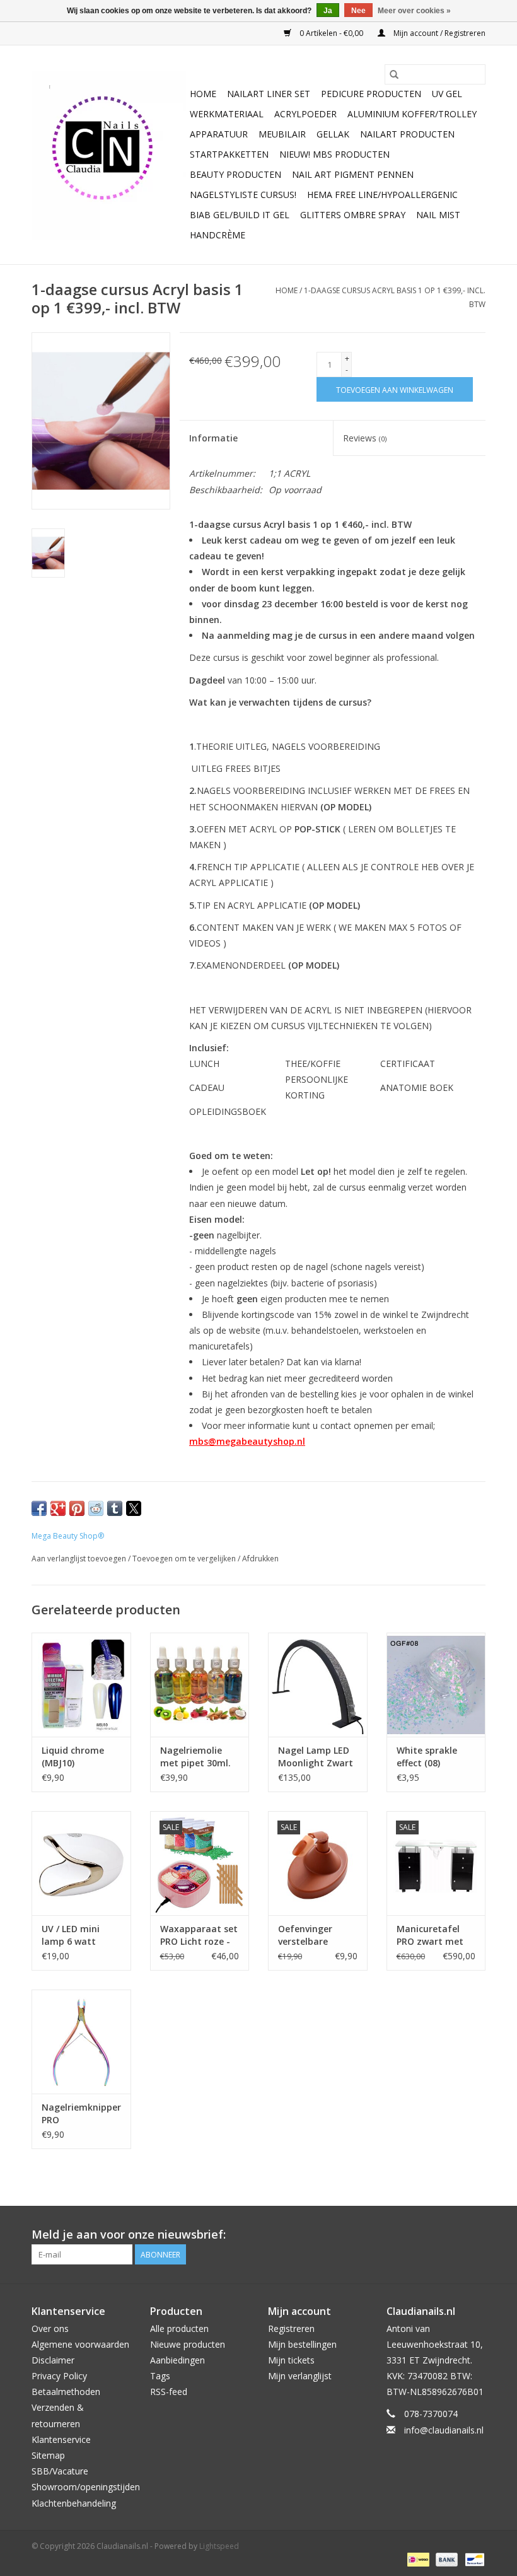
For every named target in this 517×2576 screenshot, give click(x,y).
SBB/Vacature (60, 2471)
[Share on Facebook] (39, 1508)
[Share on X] (134, 1508)
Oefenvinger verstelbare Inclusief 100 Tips (316, 1935)
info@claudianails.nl (444, 2430)
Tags (160, 2376)
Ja (328, 11)
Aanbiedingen (177, 2360)
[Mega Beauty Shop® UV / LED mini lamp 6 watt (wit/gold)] (81, 1863)
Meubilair (282, 134)
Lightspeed (219, 2546)
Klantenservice (61, 2439)
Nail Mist (438, 215)
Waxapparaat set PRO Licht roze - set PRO (199, 1935)
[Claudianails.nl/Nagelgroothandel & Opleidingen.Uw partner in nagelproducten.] (109, 155)
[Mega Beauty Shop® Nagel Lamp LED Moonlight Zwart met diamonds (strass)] (318, 1685)
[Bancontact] (473, 2559)
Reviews (365, 438)
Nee (358, 11)
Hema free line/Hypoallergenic (382, 195)
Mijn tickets (291, 2360)
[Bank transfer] (445, 2559)
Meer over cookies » (414, 11)
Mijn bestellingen (302, 2344)
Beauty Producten (235, 174)
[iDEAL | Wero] (417, 2559)
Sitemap (48, 2455)
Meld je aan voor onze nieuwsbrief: (129, 2235)
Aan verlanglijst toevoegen (80, 1559)
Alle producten (179, 2328)
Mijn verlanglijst (300, 2376)
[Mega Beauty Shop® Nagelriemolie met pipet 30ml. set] (200, 1685)
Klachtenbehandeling (74, 2503)
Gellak (333, 134)
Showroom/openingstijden (86, 2487)
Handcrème (218, 235)
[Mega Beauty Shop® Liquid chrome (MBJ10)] (81, 1685)
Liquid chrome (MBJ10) (73, 1757)
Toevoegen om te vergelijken (185, 1559)
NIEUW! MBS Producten (334, 154)
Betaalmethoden (66, 2392)
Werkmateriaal (227, 114)
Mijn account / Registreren (439, 33)
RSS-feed (169, 2392)
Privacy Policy (59, 2376)
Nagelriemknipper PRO (81, 2113)
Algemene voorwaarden (80, 2344)
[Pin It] (77, 1508)
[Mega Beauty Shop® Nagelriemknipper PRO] (81, 2042)
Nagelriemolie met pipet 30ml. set (195, 1757)
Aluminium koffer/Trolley (412, 114)
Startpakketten (229, 154)
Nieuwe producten (188, 2344)
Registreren (291, 2328)
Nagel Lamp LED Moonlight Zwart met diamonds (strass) (316, 1757)
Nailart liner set (269, 94)
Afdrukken (260, 1559)
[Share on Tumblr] (115, 1508)
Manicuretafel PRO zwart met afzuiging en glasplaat (430, 1935)
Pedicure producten (371, 94)
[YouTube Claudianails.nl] (453, 2235)
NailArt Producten (407, 134)
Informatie (213, 438)
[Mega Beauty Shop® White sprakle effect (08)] (436, 1685)
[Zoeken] (394, 74)
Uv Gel (447, 94)
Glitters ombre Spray (353, 215)
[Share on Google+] (58, 1508)
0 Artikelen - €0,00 (331, 33)
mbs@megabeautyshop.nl (247, 1441)
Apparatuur (219, 134)
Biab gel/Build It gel (240, 215)
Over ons (50, 2328)
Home (203, 94)
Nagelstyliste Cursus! (243, 195)
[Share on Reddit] (96, 1508)
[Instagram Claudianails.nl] (475, 2235)
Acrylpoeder (305, 114)
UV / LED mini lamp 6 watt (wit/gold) (71, 1935)
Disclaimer (53, 2360)
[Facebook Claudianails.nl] (430, 2235)
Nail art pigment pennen (353, 174)
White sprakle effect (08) (427, 1757)
